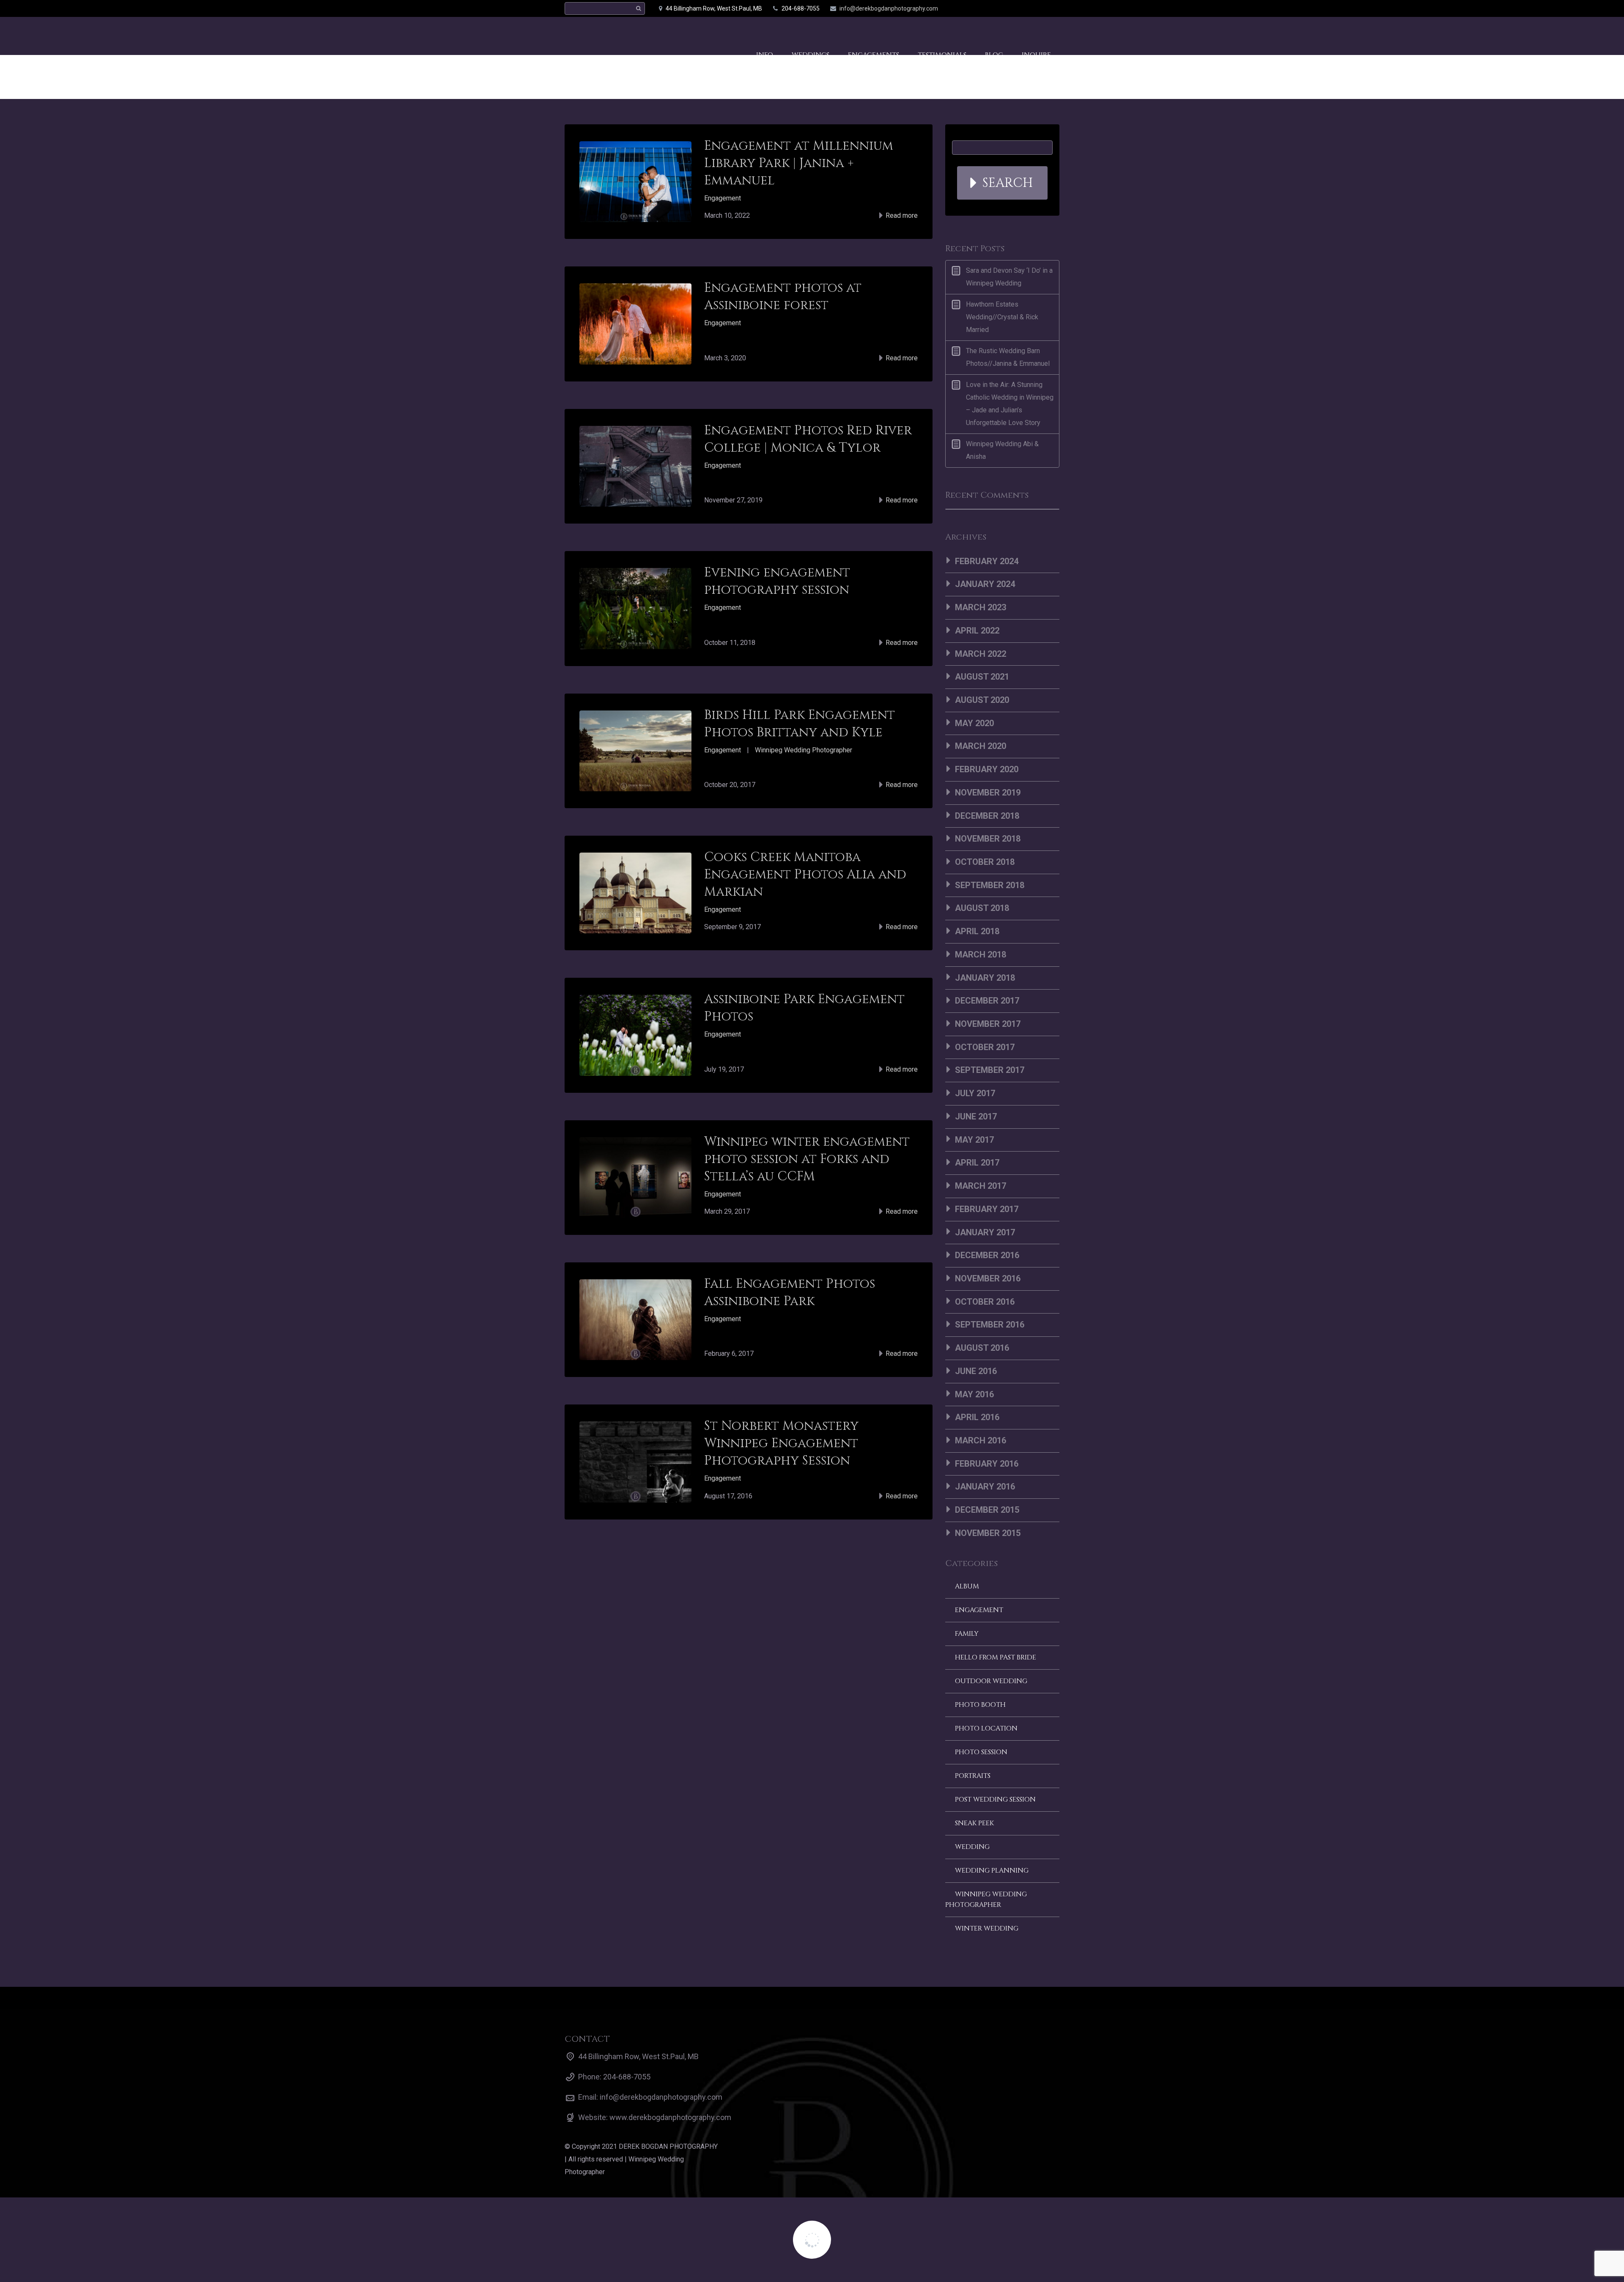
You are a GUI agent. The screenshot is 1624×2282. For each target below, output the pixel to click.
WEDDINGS (811, 41)
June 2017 (976, 1116)
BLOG (994, 41)
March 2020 (981, 746)
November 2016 (988, 1278)
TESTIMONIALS (942, 41)
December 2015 (987, 1510)
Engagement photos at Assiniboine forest (783, 297)
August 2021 (982, 677)
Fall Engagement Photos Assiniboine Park (790, 1293)
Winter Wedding (987, 1928)
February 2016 (987, 1464)
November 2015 (988, 1533)
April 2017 (977, 1163)
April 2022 (977, 631)
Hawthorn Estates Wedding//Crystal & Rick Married (1002, 317)
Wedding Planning (992, 1871)
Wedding (972, 1847)
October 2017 (985, 1047)
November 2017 (988, 1024)
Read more (901, 215)
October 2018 (985, 862)
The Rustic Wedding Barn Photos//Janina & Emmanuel (1008, 357)
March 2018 (981, 954)
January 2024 (985, 584)
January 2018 (985, 978)
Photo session (981, 1752)
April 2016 (977, 1417)
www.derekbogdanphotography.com (670, 2117)
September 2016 (990, 1325)
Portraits (973, 1776)
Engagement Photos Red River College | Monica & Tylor (808, 439)
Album (967, 1586)
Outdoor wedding (991, 1681)
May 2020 (974, 723)
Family (967, 1634)
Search (1008, 183)
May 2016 (974, 1394)
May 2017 (974, 1140)
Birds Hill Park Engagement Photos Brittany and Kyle (800, 724)
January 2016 (985, 1487)
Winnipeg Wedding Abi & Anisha (1002, 450)
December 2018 (987, 816)
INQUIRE (1036, 41)
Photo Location (986, 1728)
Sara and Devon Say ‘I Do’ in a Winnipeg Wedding (1009, 277)
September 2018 (990, 885)
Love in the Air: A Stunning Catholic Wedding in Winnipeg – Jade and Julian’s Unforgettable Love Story (1010, 404)
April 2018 (977, 931)
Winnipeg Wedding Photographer (804, 750)
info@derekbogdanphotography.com (889, 8)
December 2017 (987, 1001)
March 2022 (981, 654)
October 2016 (985, 1302)
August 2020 (982, 700)
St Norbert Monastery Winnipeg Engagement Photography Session (781, 1443)
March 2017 (981, 1186)
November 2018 (988, 839)
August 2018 (982, 908)
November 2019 (988, 793)
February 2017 (987, 1209)
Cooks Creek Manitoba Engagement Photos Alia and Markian (805, 875)
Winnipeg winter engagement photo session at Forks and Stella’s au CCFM (807, 1159)
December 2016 (987, 1255)
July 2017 (975, 1093)
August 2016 (982, 1348)
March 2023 (981, 607)
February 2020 (987, 769)
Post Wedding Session (995, 1799)
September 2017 (990, 1070)
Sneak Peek (974, 1823)
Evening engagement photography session (777, 581)
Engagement (723, 198)
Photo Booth (980, 1705)
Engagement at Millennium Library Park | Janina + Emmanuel (799, 163)
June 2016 (976, 1371)
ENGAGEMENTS (874, 41)
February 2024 (987, 561)
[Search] (638, 9)
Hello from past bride (996, 1657)
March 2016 (981, 1440)
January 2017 (985, 1232)
